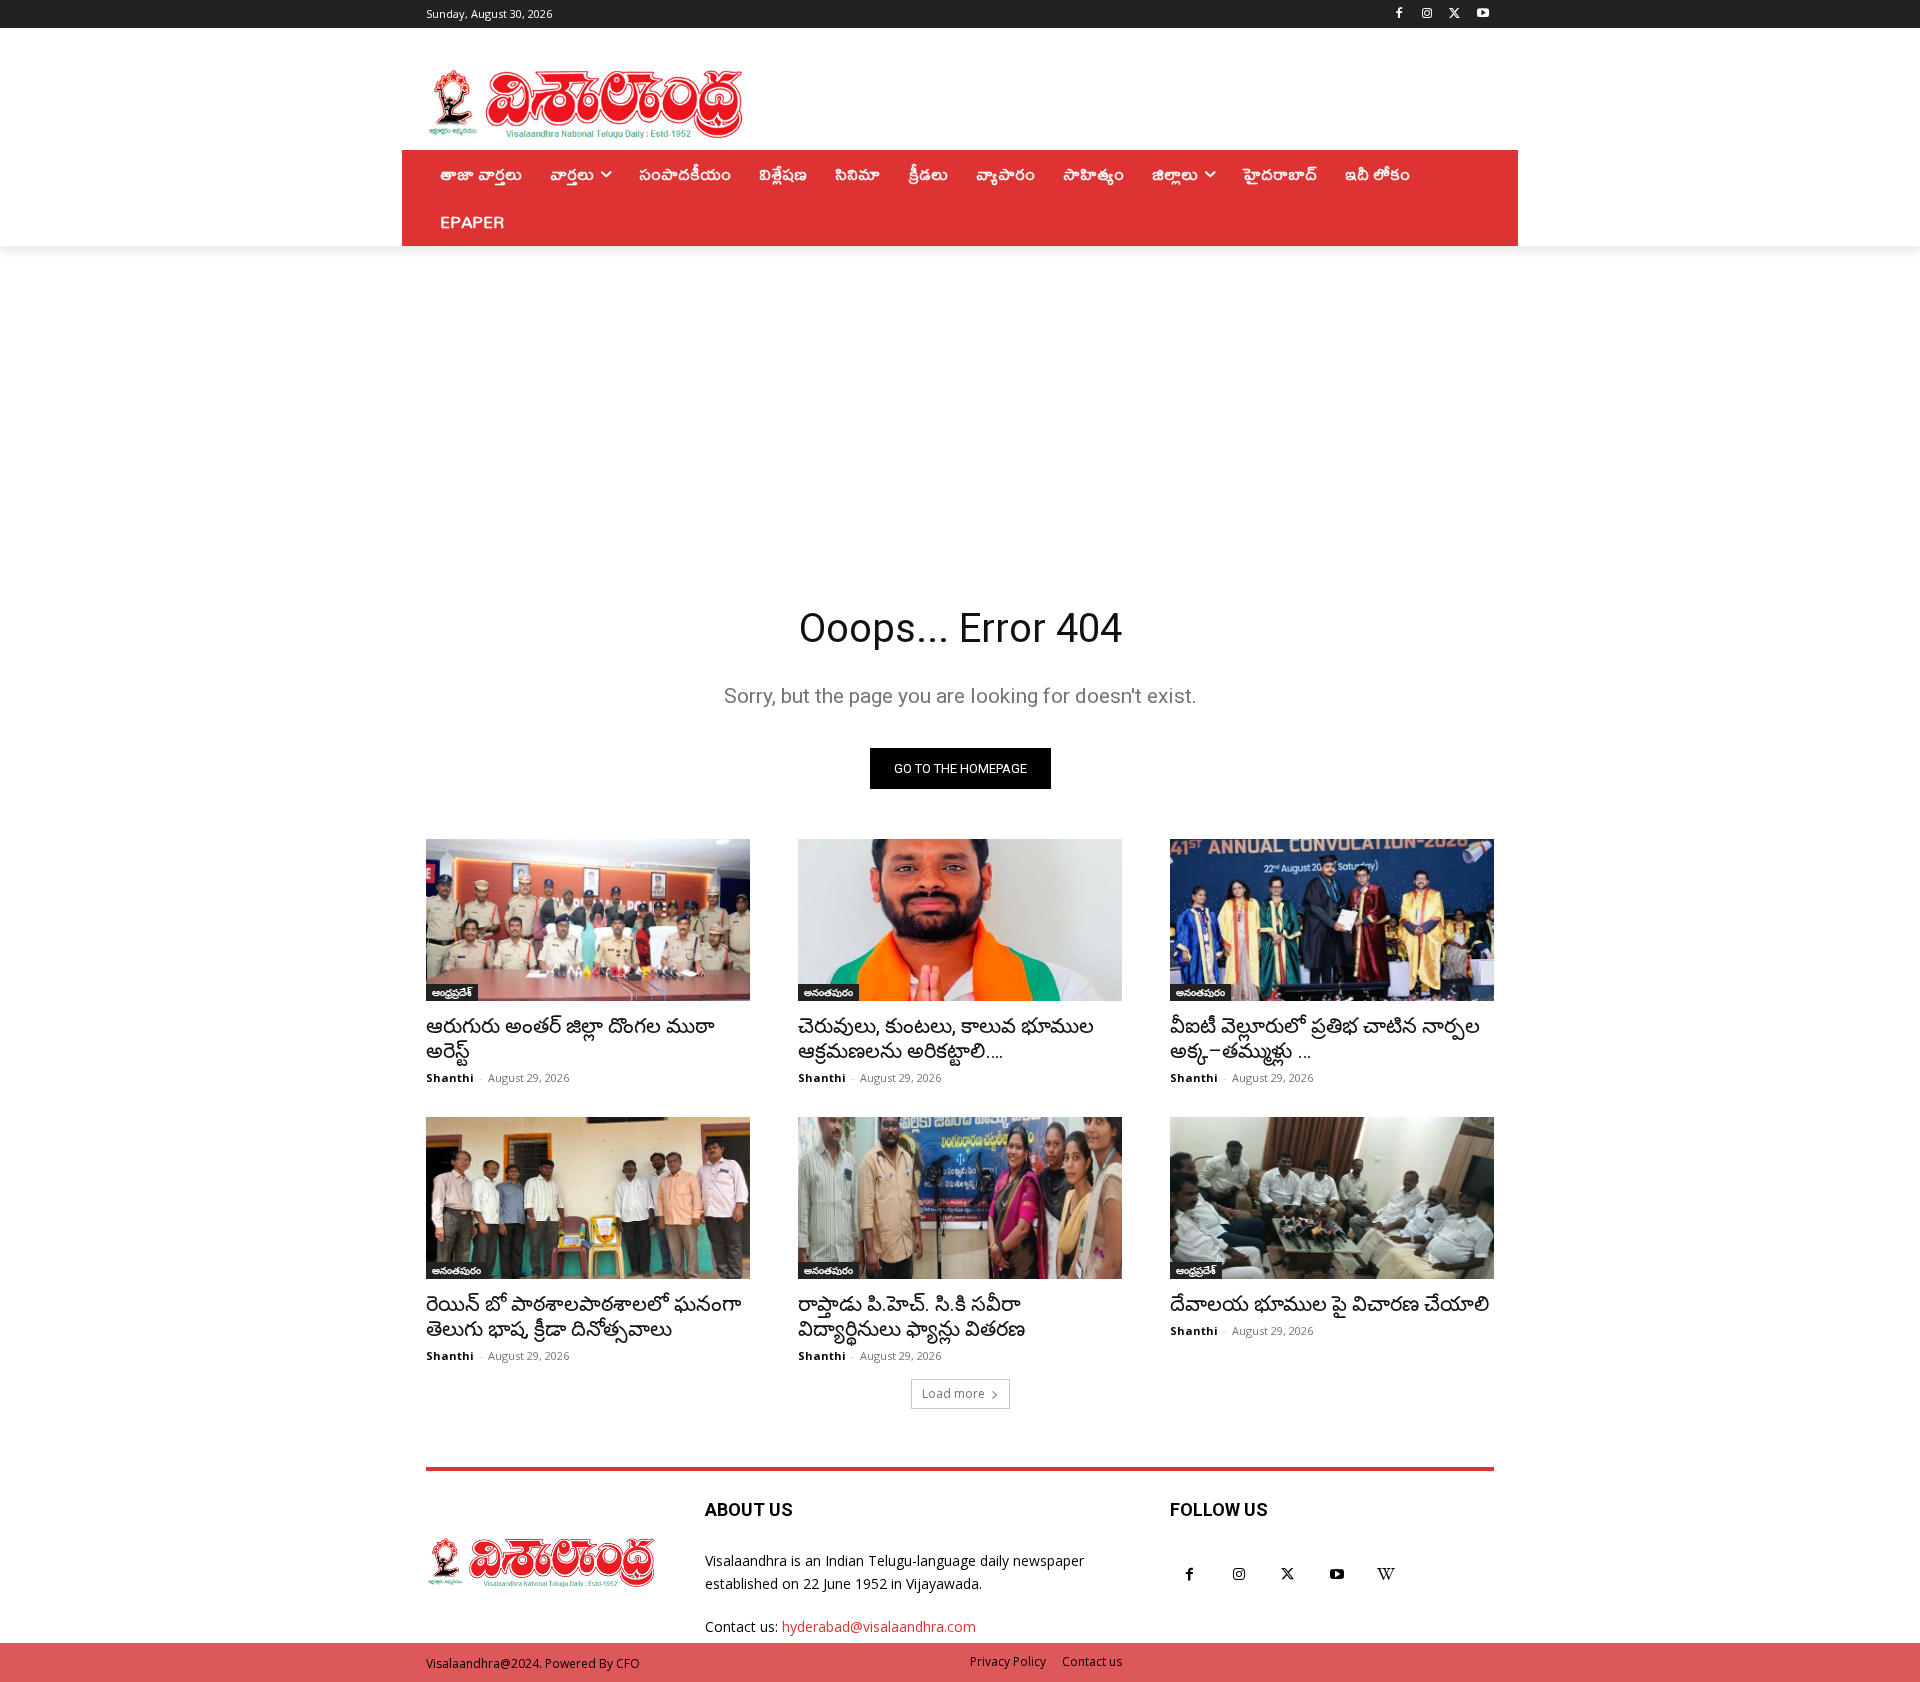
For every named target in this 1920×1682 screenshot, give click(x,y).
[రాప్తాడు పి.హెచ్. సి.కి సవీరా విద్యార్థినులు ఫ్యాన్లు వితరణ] (960, 1198)
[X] (1454, 14)
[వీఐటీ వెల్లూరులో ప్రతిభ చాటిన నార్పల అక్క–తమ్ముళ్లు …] (1332, 920)
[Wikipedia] (1386, 1574)
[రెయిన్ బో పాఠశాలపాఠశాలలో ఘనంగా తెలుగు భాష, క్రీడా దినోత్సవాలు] (588, 1198)
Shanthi (450, 1077)
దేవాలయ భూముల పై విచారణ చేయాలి (1329, 1304)
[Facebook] (1399, 14)
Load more (953, 1393)
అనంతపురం (828, 992)
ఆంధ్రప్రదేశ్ (452, 992)
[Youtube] (1482, 14)
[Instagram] (1427, 14)
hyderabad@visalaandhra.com (879, 1626)
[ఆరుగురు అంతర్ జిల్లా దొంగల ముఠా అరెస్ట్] (588, 920)
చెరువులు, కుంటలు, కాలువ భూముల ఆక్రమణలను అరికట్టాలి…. (946, 1038)
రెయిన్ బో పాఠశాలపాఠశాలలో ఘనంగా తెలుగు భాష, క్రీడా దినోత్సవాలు (583, 1316)
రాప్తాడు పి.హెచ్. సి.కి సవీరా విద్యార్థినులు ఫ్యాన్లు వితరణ (911, 1316)
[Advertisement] (960, 396)
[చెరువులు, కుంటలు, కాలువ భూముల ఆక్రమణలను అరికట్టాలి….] (960, 920)
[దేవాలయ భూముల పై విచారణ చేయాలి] (1332, 1198)
